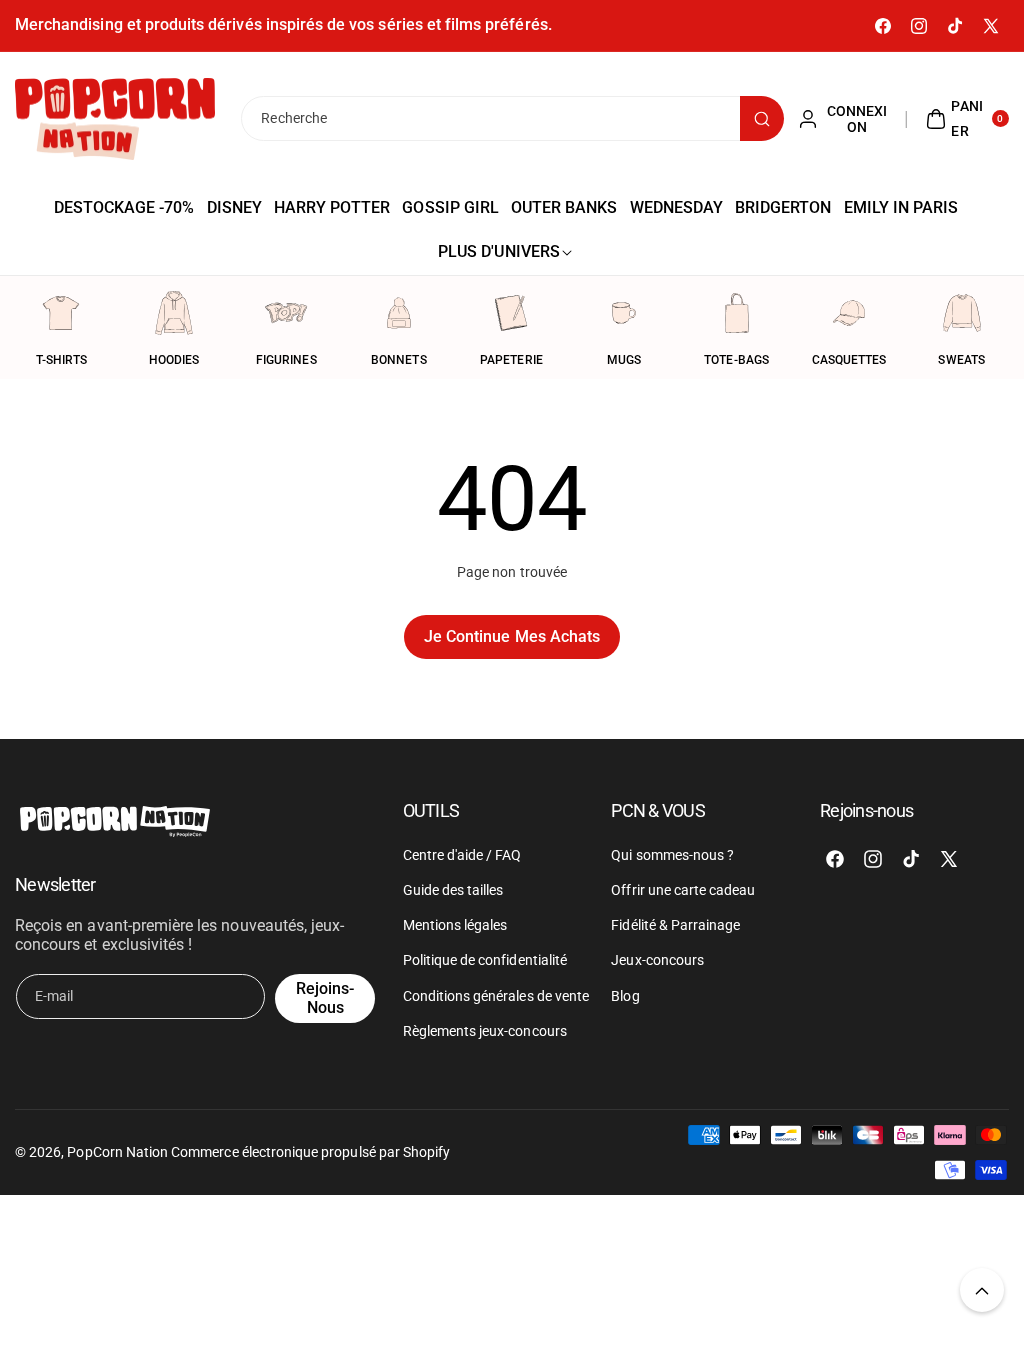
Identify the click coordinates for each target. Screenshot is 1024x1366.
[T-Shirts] (61, 313)
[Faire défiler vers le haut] (982, 1290)
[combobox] (511, 118)
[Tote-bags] (737, 313)
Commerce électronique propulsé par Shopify (310, 1152)
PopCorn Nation (117, 1152)
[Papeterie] (511, 313)
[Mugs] (624, 313)
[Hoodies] (174, 313)
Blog (625, 996)
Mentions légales (455, 925)
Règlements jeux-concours (485, 1031)
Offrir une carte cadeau (683, 890)
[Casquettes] (849, 313)
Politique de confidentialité (485, 960)
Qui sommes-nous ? (672, 855)
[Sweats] (962, 313)
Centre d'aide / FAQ (462, 855)
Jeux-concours (657, 960)
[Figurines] (286, 313)
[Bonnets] (399, 313)
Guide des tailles (453, 890)
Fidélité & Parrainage (675, 925)
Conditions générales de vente (496, 996)
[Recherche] (762, 118)
